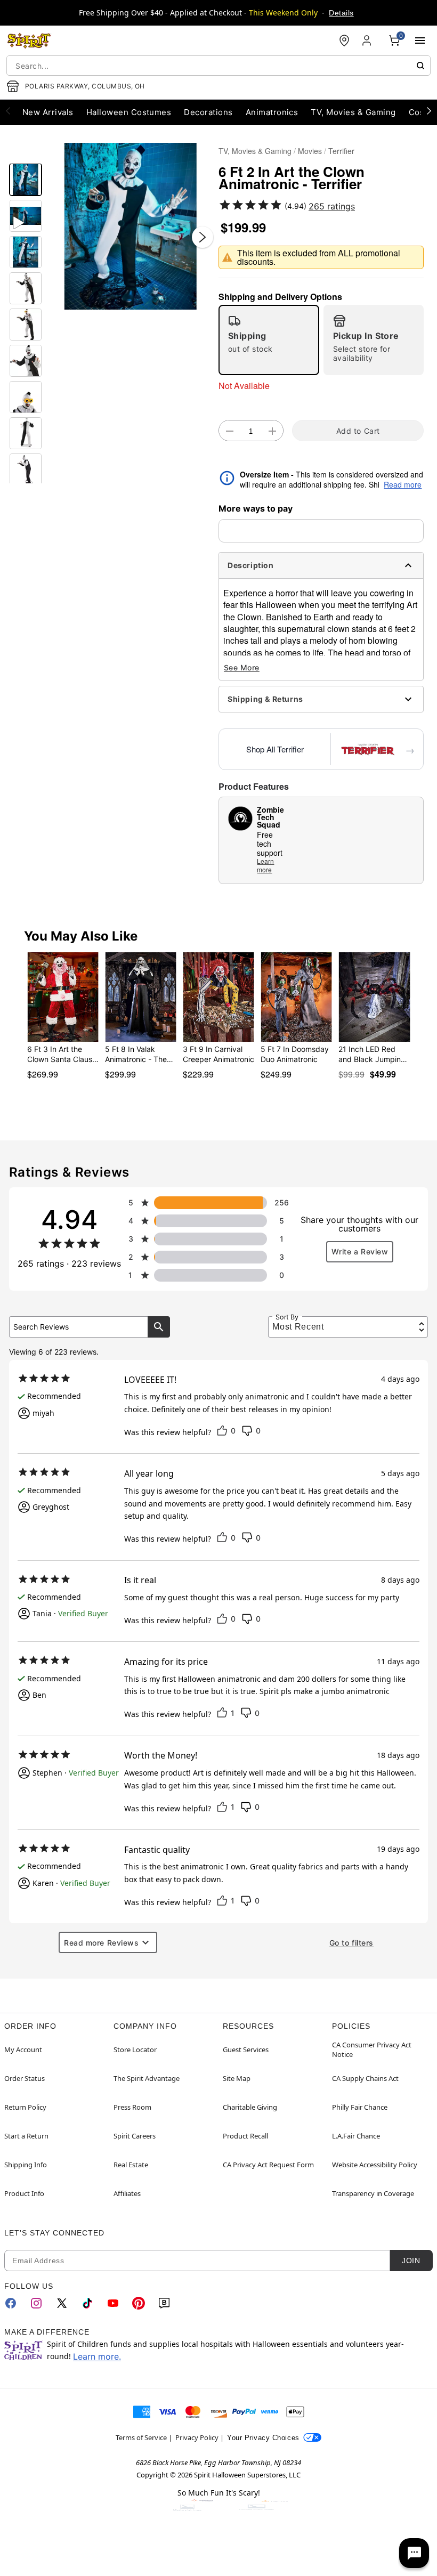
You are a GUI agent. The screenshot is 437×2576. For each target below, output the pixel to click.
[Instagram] (36, 2303)
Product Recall (245, 2136)
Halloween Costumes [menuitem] (129, 112)
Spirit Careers (135, 2136)
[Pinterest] (139, 2303)
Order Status (25, 2078)
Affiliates (127, 2193)
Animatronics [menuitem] (272, 112)
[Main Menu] (420, 40)
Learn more (265, 865)
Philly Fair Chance (360, 2107)
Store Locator (135, 2050)
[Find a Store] (344, 40)
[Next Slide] (203, 237)
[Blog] (164, 2303)
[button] (130, 226)
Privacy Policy (197, 2437)
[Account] (368, 40)
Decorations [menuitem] (208, 112)
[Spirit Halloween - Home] (29, 40)
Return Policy (25, 2107)
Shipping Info (26, 2165)
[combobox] (218, 66)
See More (242, 667)
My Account (23, 2050)
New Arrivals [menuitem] (48, 112)
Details (341, 13)
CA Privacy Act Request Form (268, 2165)
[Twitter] (62, 2303)
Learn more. (97, 2356)
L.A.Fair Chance (356, 2136)
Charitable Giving (250, 2107)
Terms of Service (141, 2437)
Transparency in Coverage (373, 2193)
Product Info (24, 2193)
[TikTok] (87, 2303)
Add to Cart (358, 431)
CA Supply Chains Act (365, 2078)
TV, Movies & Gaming (255, 151)
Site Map (237, 2078)
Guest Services (246, 2050)
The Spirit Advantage (147, 2078)
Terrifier (341, 151)
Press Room (132, 2107)
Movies (310, 151)
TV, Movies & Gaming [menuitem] (353, 112)
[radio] (269, 340)
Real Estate (131, 2165)
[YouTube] (113, 2303)
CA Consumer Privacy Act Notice (372, 2050)
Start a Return (26, 2136)
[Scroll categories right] (429, 110)
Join (411, 2261)
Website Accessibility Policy (375, 2165)
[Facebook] (11, 2303)
